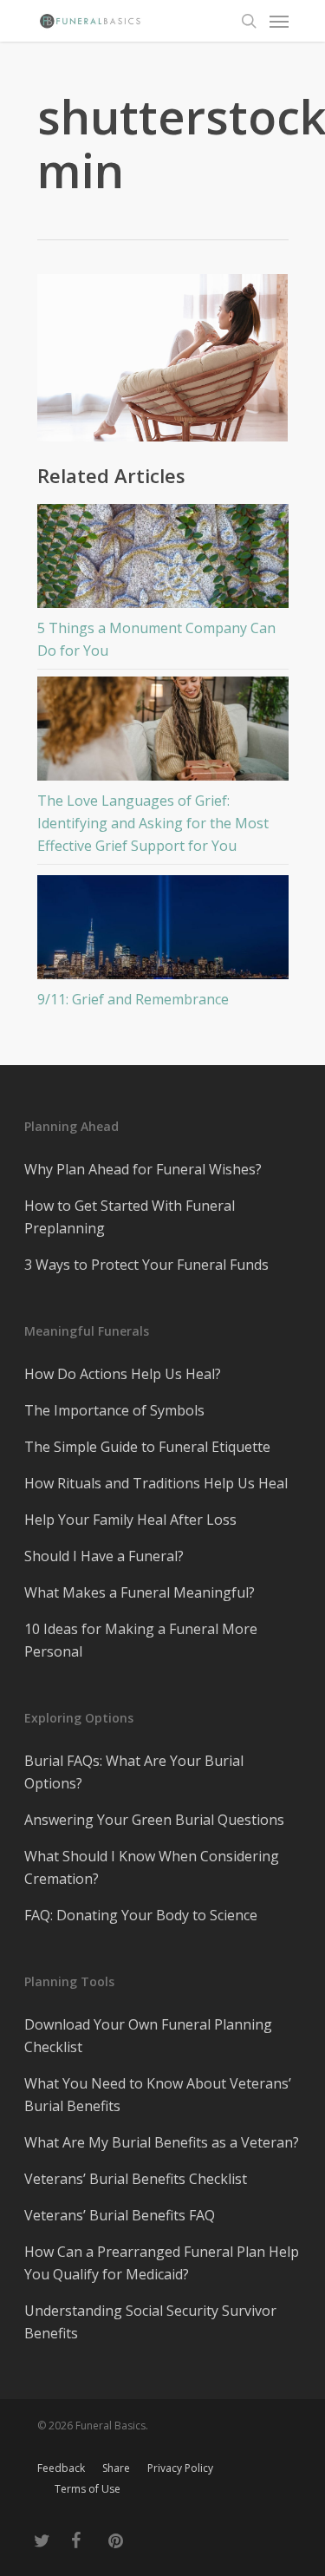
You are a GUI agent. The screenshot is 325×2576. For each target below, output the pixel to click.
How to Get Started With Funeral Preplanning (130, 1217)
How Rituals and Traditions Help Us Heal (156, 1483)
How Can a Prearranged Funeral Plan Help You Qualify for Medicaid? (162, 2263)
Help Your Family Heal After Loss (130, 1520)
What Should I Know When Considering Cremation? (152, 1867)
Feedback (61, 2468)
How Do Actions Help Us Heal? (123, 1374)
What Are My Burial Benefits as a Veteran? (162, 2142)
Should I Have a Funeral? (104, 1556)
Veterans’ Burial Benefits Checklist (136, 2179)
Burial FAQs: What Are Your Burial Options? (134, 1772)
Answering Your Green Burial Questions (154, 1820)
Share (116, 2468)
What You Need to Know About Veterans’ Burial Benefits (158, 2095)
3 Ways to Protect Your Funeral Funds (146, 1265)
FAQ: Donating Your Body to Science (141, 1915)
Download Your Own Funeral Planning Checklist (148, 2036)
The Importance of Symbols (114, 1410)
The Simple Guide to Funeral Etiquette (147, 1447)
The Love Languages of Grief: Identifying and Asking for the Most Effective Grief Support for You (153, 823)
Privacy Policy (180, 2468)
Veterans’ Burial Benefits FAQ (120, 2215)
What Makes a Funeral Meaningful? (140, 1592)
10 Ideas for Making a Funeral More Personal (141, 1640)
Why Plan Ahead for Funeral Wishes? (143, 1169)
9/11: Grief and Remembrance (133, 999)
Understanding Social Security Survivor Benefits (150, 2322)
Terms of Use (88, 2489)
